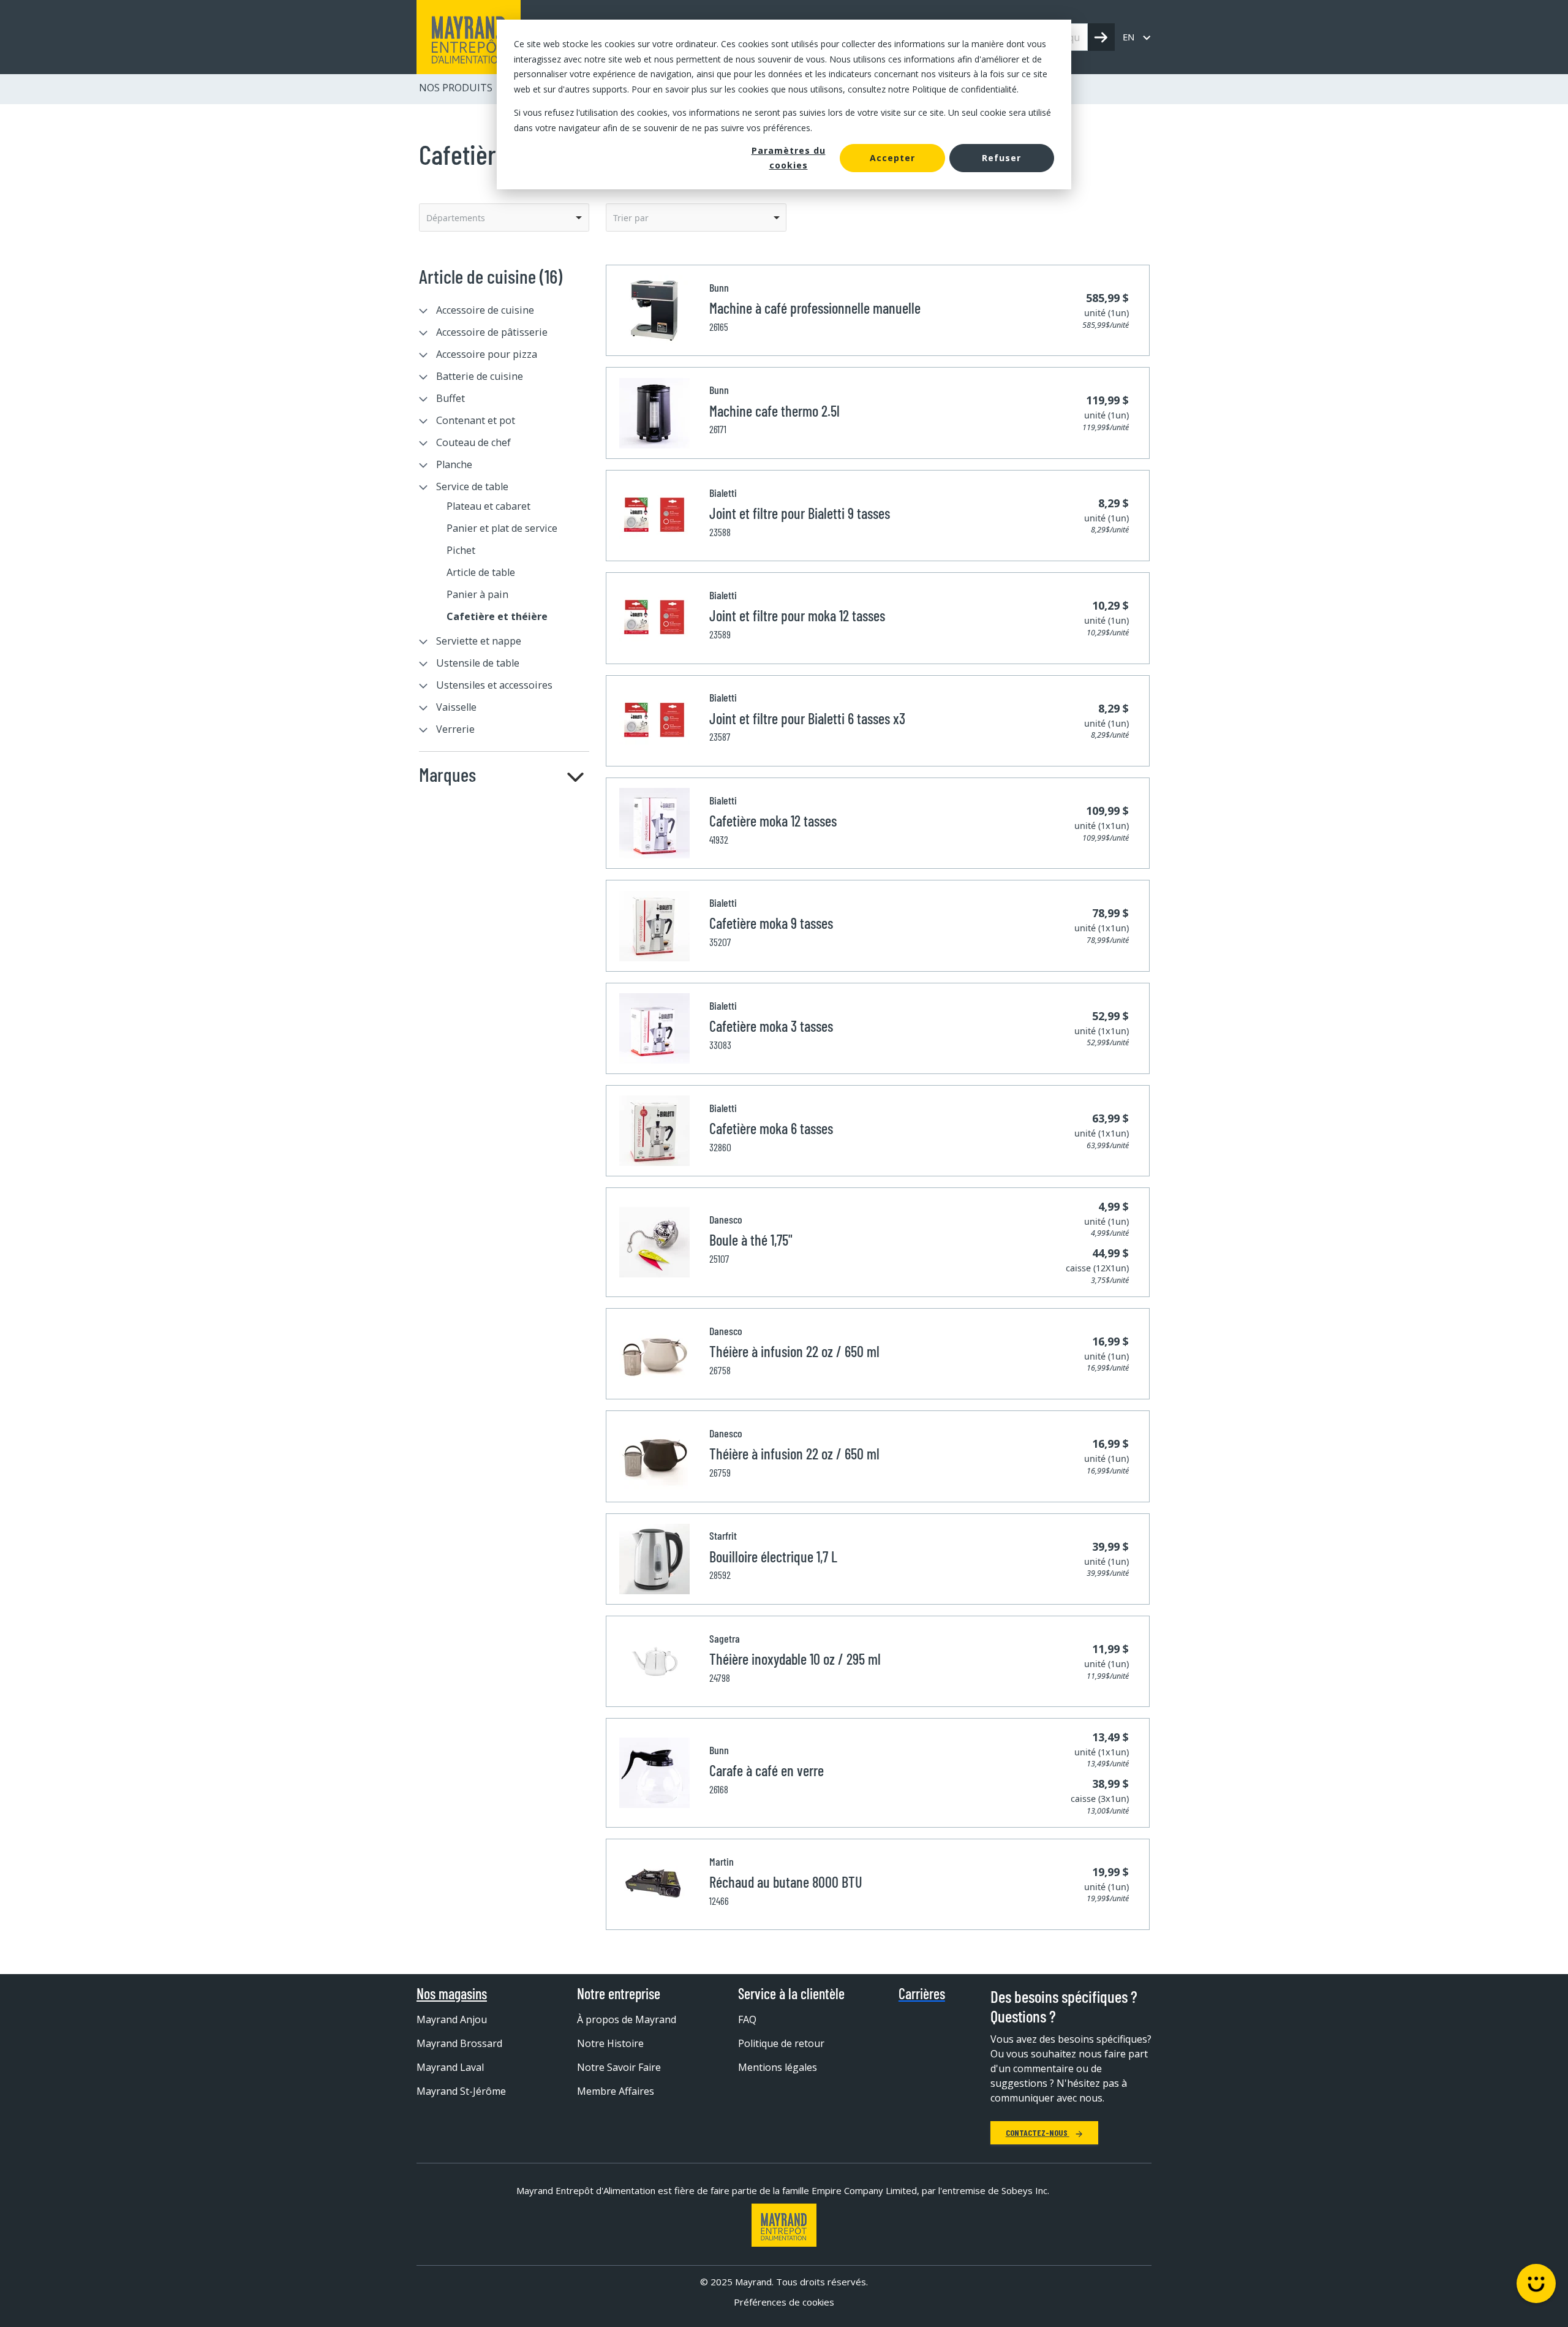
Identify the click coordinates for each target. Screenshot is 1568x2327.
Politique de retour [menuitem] (781, 2043)
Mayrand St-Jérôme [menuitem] (461, 2091)
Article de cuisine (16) (491, 276)
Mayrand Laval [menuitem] (450, 2067)
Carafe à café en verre (767, 1770)
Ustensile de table (478, 663)
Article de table (481, 572)
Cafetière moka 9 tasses (771, 923)
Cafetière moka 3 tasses (771, 1026)
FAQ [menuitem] (747, 2019)
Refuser (1001, 158)
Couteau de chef (473, 442)
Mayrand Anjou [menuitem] (452, 2019)
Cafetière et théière (497, 616)
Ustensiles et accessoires (494, 685)
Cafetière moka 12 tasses (773, 821)
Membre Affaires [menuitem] (616, 2091)
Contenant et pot (476, 420)
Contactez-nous (1038, 2132)
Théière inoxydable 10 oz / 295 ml (795, 1659)
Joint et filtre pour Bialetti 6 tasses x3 (807, 718)
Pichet (461, 550)
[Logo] (784, 2225)
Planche (454, 464)
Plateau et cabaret (488, 506)
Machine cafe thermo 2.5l (775, 411)
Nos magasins (452, 1994)
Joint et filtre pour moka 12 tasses (797, 615)
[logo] (469, 37)
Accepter (892, 158)
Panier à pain (477, 594)
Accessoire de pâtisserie (492, 332)
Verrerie (455, 729)
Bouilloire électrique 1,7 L (773, 1557)
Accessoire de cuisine (485, 310)
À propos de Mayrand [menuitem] (627, 2019)
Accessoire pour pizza (487, 354)
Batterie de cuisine (480, 376)
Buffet (450, 398)
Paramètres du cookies (789, 158)
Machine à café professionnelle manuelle (815, 308)
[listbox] (504, 218)
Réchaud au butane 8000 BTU (786, 1882)
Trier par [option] (631, 218)
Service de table (472, 486)
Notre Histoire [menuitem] (610, 2043)
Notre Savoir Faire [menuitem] (619, 2067)
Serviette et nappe (479, 641)
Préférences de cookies (784, 2302)
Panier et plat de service (502, 528)
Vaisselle (456, 707)
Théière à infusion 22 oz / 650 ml (794, 1351)
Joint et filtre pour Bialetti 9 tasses (800, 513)
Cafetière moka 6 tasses (771, 1128)
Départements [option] (456, 218)
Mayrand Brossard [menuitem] (459, 2043)
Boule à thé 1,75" (751, 1240)
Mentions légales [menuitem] (778, 2067)
